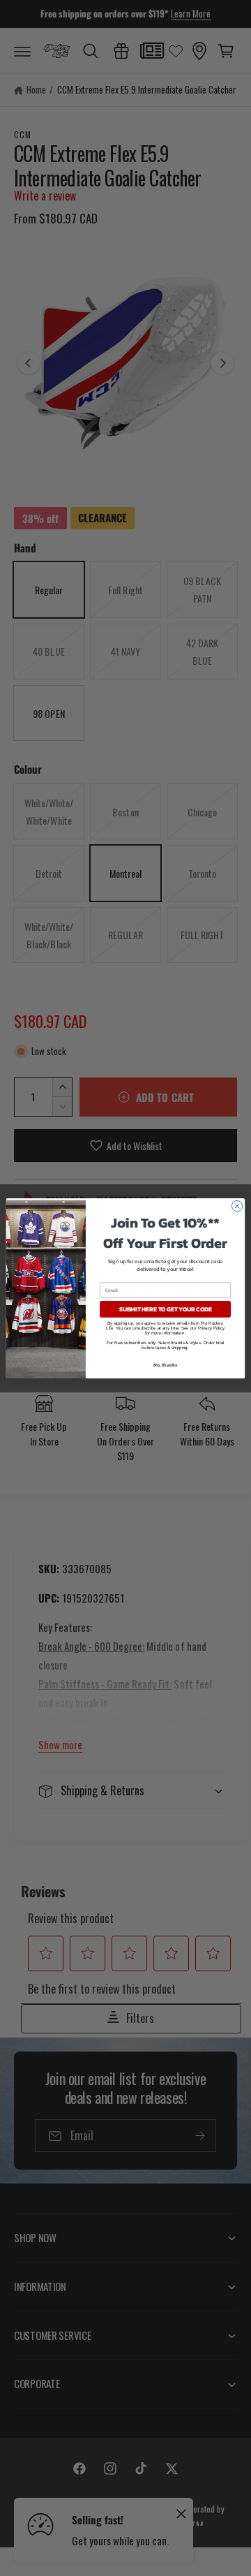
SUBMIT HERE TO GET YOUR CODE (166, 1309)
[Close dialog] (237, 1206)
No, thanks (166, 1365)
